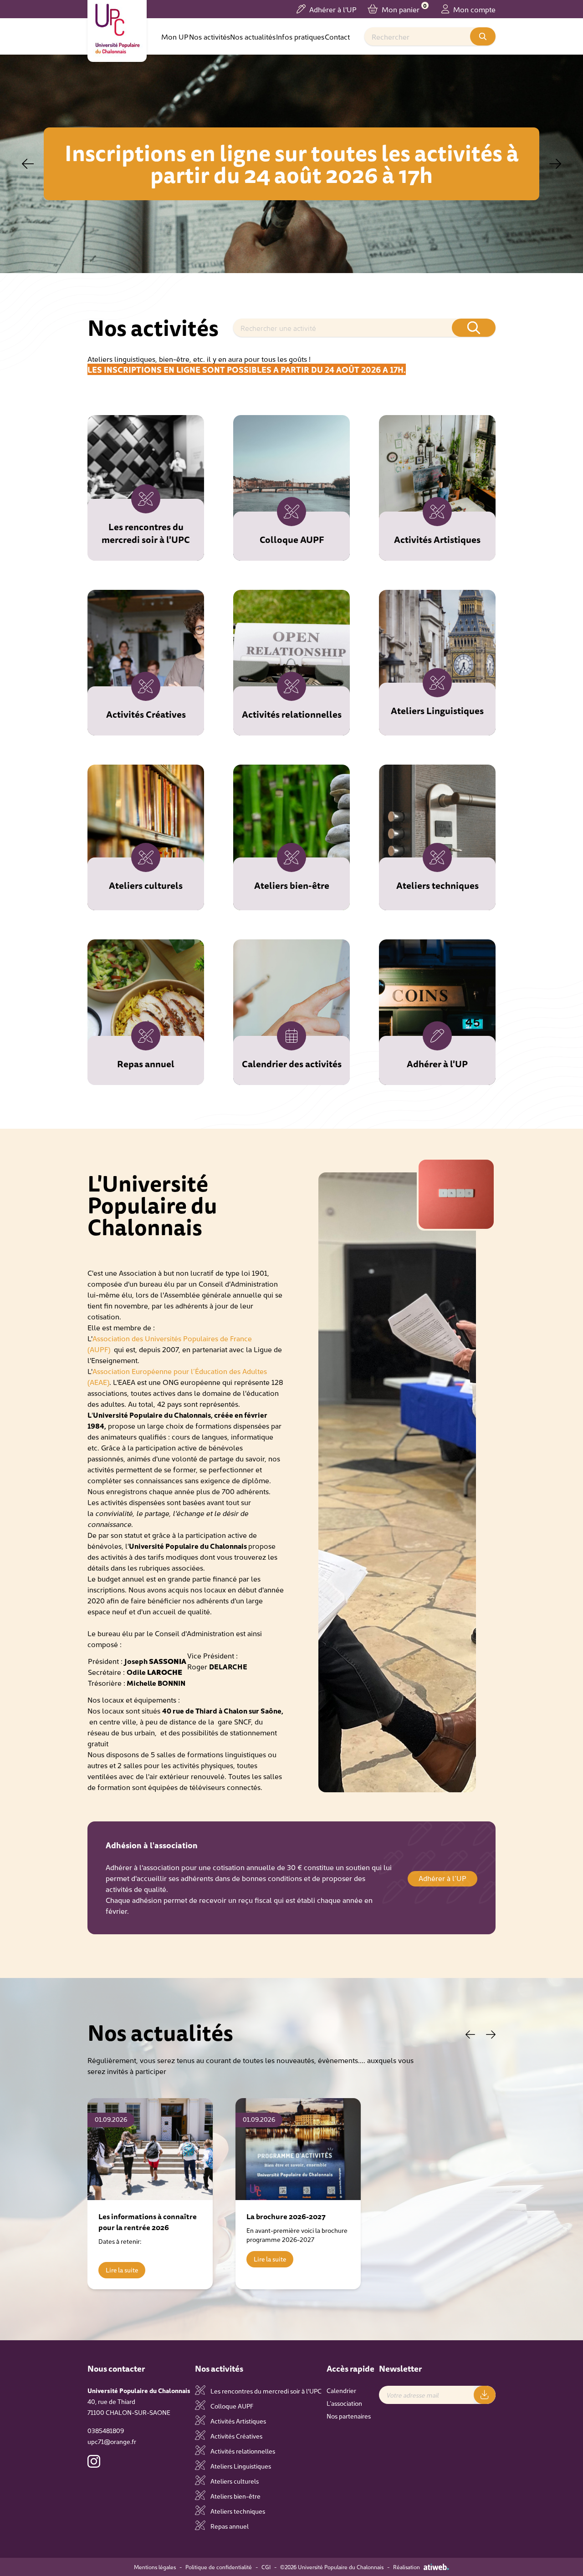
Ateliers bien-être (235, 2496)
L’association (344, 2403)
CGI (266, 2567)
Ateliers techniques (237, 2511)
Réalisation (407, 2567)
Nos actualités (253, 36)
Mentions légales (155, 2567)
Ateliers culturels (234, 2481)
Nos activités (210, 36)
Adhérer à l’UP (442, 1878)
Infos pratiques (300, 36)
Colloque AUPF (231, 2406)
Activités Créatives (236, 2436)
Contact (337, 36)
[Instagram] (94, 2461)
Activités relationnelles (242, 2451)
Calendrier (341, 2390)
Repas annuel (229, 2526)
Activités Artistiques (238, 2421)
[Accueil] (117, 29)
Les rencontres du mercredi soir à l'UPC (265, 2391)
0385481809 (106, 2430)
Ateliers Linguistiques (240, 2466)
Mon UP (175, 36)
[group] (150, 2194)
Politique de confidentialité (219, 2567)
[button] (555, 164)
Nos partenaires (349, 2416)
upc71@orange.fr (112, 2441)
